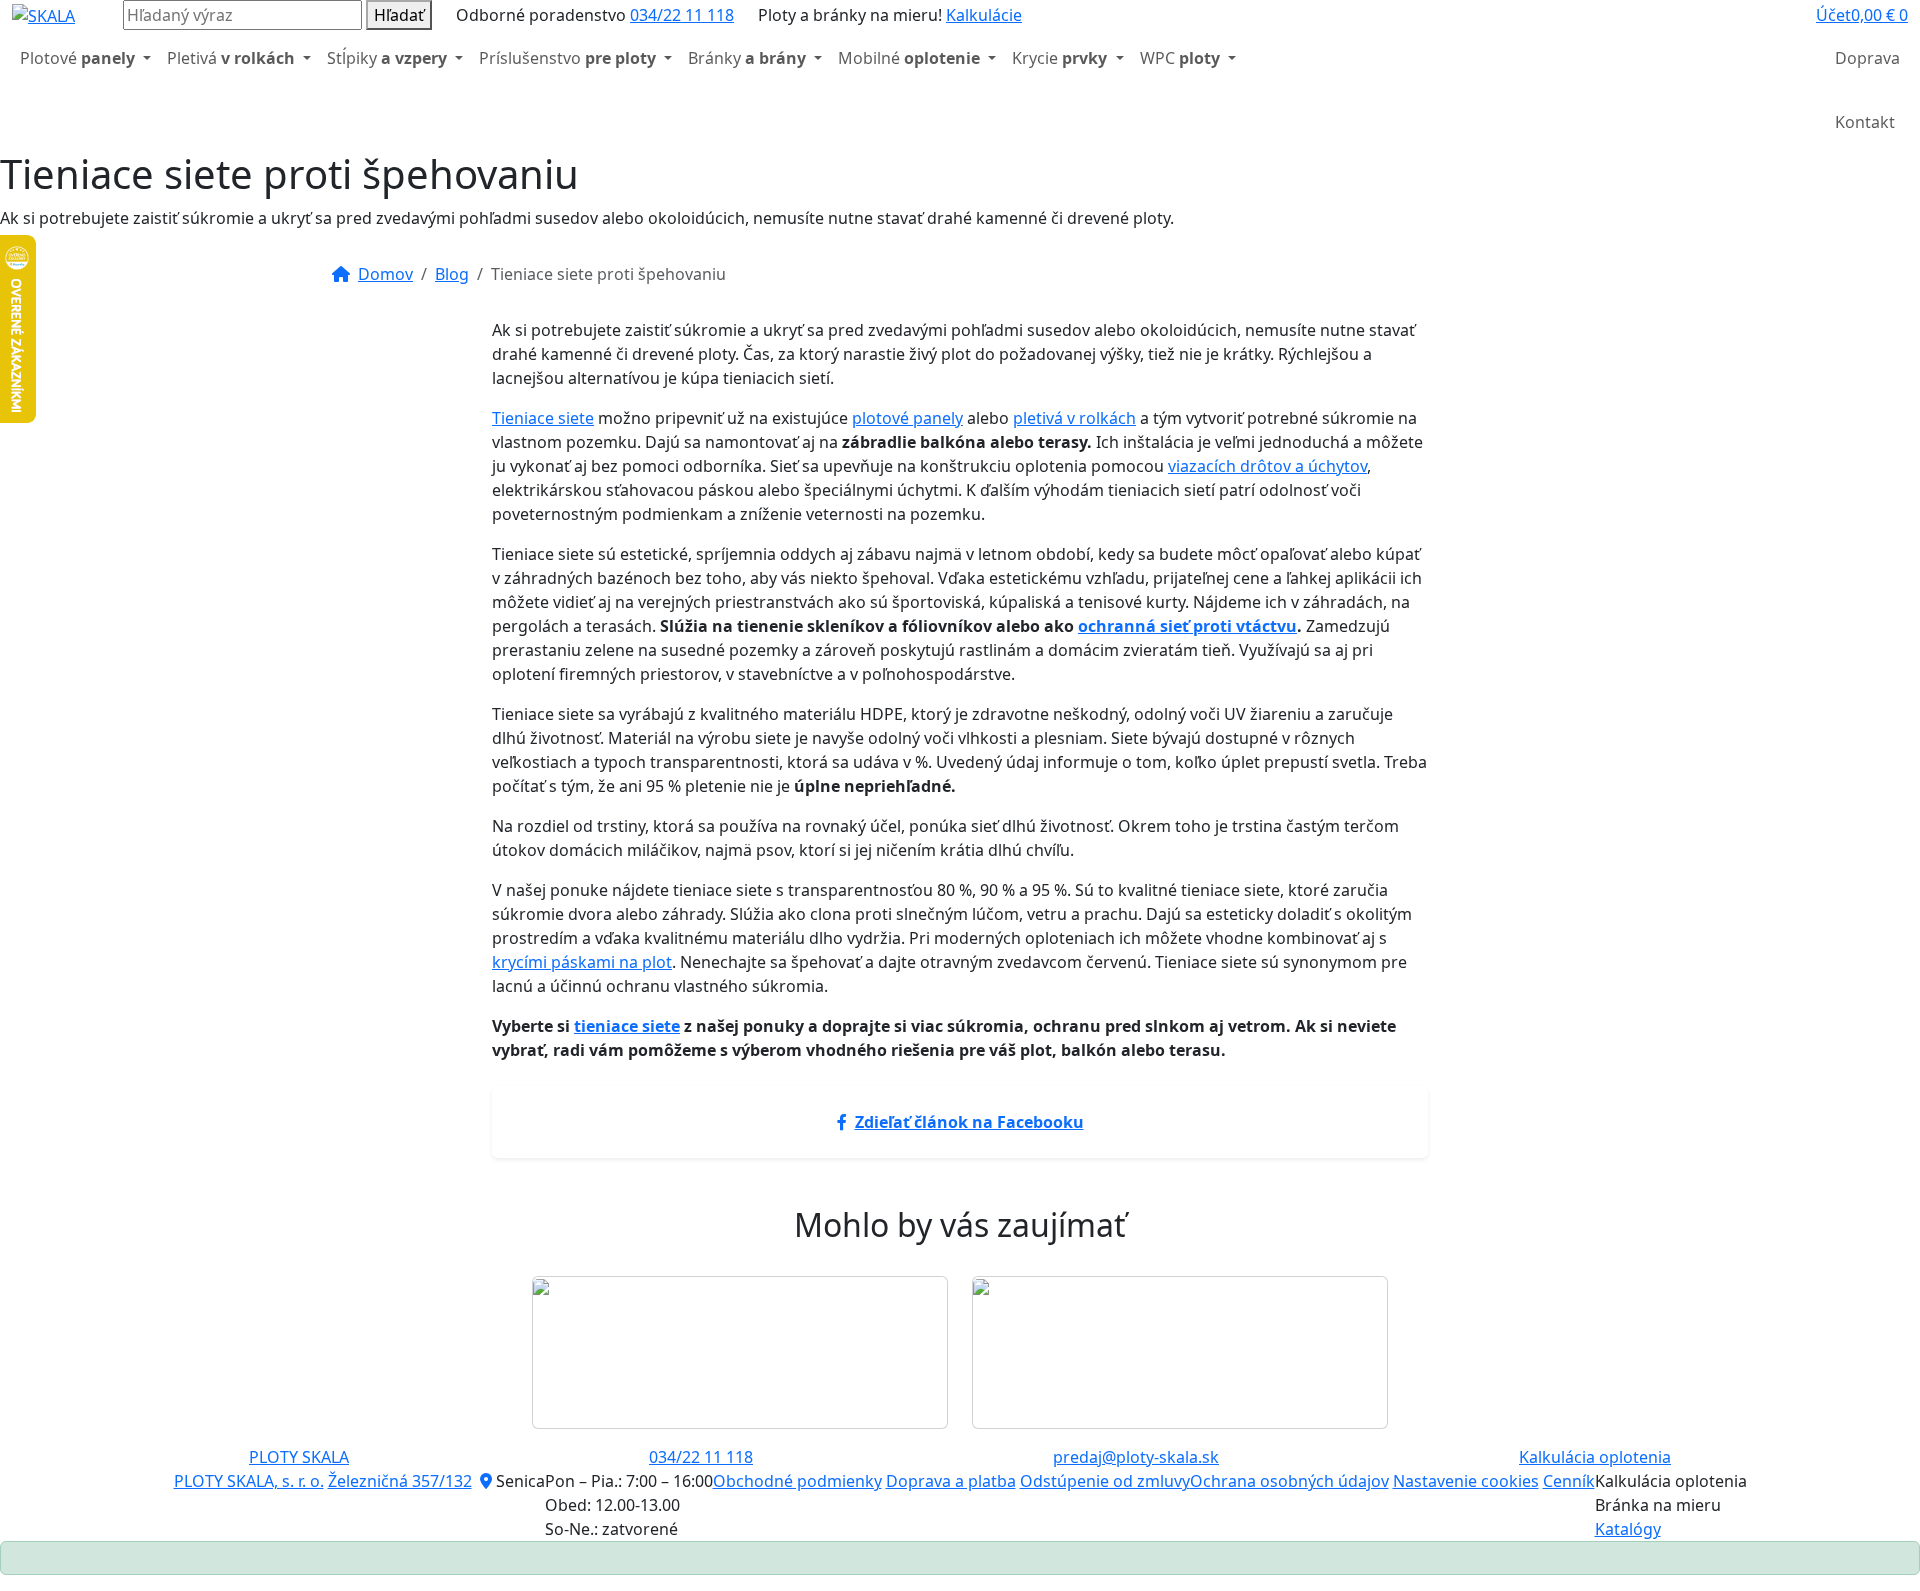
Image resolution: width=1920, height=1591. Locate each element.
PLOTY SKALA (299, 1457)
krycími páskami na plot (582, 962)
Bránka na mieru (1658, 1505)
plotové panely (907, 418)
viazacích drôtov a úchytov (1267, 466)
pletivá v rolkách (1074, 418)
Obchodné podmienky (797, 1481)
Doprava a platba (951, 1481)
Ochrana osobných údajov (1289, 1481)
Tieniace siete (543, 418)
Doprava (1867, 58)
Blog (452, 274)
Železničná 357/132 (400, 1481)
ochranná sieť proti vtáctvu (1187, 626)
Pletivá (231, 58)
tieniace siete (627, 1026)
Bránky (747, 58)
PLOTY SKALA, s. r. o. (249, 1481)
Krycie (1059, 58)
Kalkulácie (984, 15)
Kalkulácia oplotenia (1595, 1457)
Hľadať (399, 15)
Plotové (77, 58)
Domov (385, 274)
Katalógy (1628, 1529)
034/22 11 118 (682, 15)
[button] (1833, 15)
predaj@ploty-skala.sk (1136, 1457)
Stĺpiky (387, 58)
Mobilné (909, 58)
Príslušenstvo (567, 58)
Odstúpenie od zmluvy (1105, 1481)
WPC (1180, 58)
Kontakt (1865, 122)
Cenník (1569, 1481)
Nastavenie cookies (1466, 1481)
